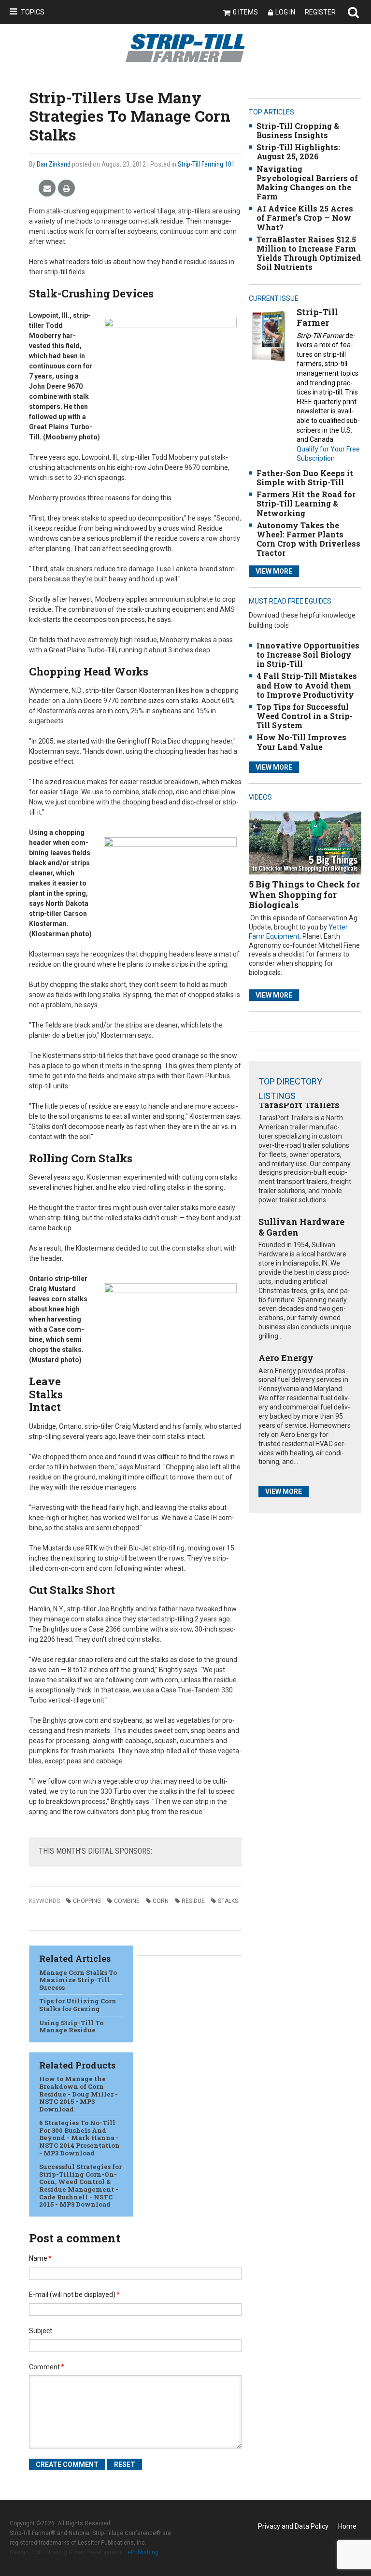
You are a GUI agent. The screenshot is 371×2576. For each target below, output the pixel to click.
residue (193, 1901)
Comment (47, 2367)
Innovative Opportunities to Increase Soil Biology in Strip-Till (308, 655)
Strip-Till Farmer (317, 317)
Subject (41, 2331)
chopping (87, 1901)
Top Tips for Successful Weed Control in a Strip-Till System (305, 716)
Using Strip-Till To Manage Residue (71, 2027)
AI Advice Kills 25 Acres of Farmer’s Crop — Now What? (305, 218)
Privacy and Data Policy (293, 2526)
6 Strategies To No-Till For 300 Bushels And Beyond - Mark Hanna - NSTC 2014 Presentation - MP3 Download (79, 2138)
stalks (228, 1901)
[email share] (47, 189)
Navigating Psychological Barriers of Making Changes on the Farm (307, 183)
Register (320, 12)
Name (40, 2258)
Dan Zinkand (54, 164)
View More (274, 571)
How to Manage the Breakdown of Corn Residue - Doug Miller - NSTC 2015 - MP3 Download (78, 2094)
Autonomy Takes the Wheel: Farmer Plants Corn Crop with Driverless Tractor (308, 539)
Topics (33, 12)
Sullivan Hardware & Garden (301, 1227)
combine (127, 1901)
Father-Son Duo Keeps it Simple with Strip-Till (305, 478)
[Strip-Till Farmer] (268, 336)
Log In (285, 12)
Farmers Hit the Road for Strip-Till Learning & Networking (306, 503)
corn (161, 1901)
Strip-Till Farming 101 (206, 164)
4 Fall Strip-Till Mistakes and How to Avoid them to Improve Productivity (307, 685)
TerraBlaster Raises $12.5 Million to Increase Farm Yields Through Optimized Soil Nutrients (309, 253)
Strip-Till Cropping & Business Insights (298, 130)
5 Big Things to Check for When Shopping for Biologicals (304, 894)
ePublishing (143, 2552)
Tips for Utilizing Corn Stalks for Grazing (78, 2005)
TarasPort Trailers (299, 1105)
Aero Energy (286, 1358)
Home (347, 2526)
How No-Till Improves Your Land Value (301, 742)
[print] (66, 189)
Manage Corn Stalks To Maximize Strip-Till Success (78, 1980)
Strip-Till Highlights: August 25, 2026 (298, 152)
